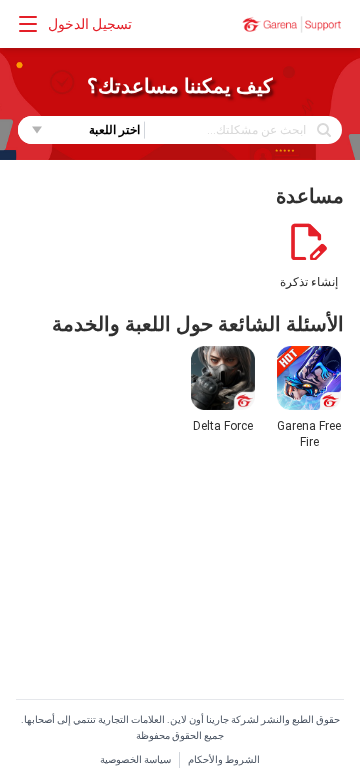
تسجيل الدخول (90, 24)
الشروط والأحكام (224, 759)
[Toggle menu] (28, 24)
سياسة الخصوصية (135, 759)
